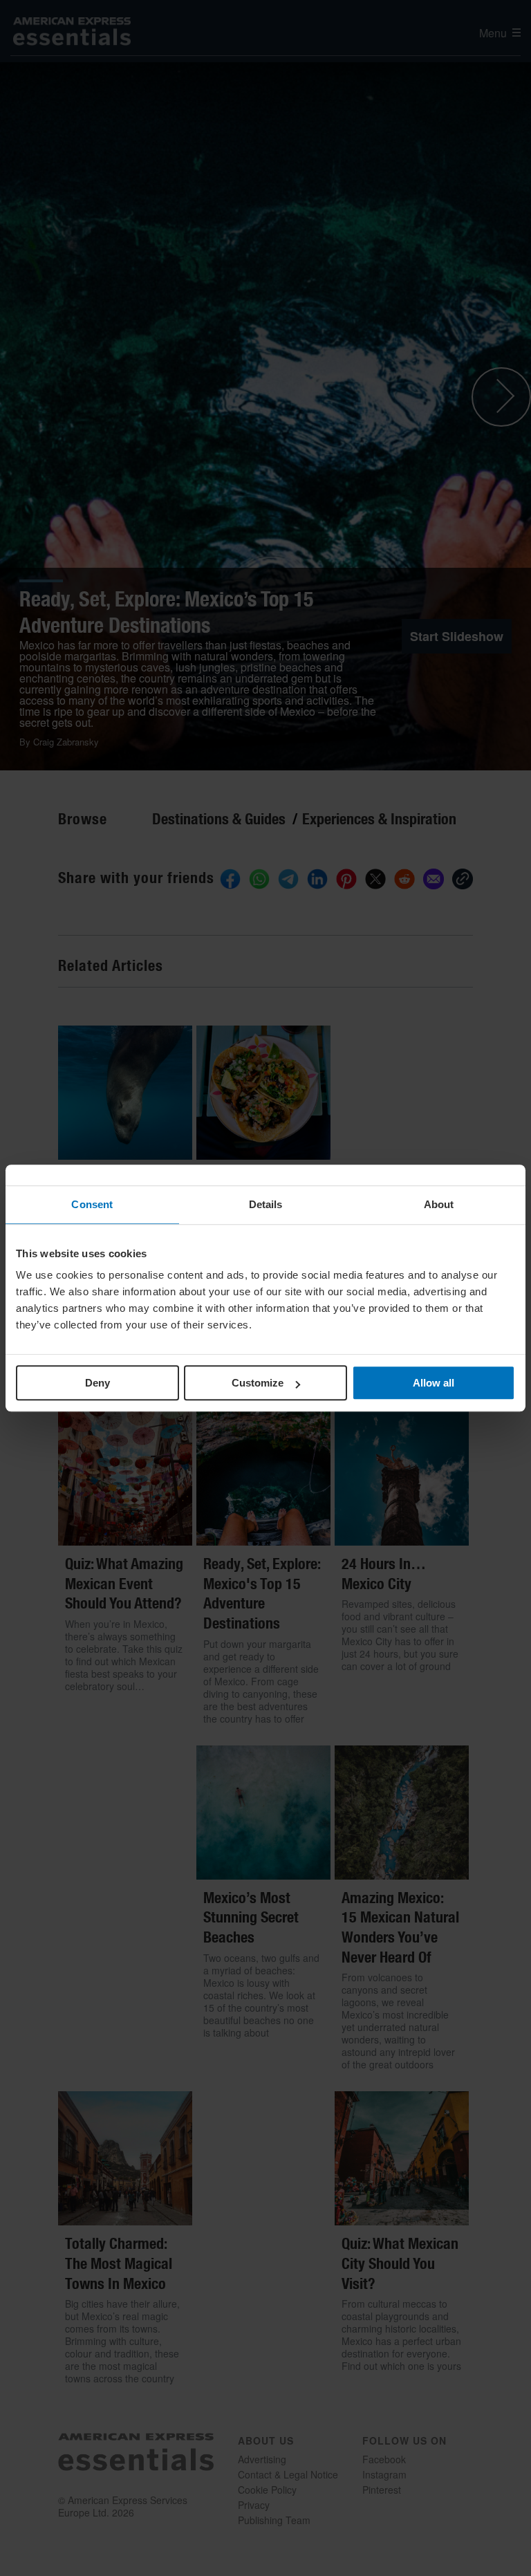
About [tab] (439, 1204)
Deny (97, 1383)
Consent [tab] (92, 1204)
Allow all (434, 1383)
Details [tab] (266, 1204)
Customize (258, 1383)
